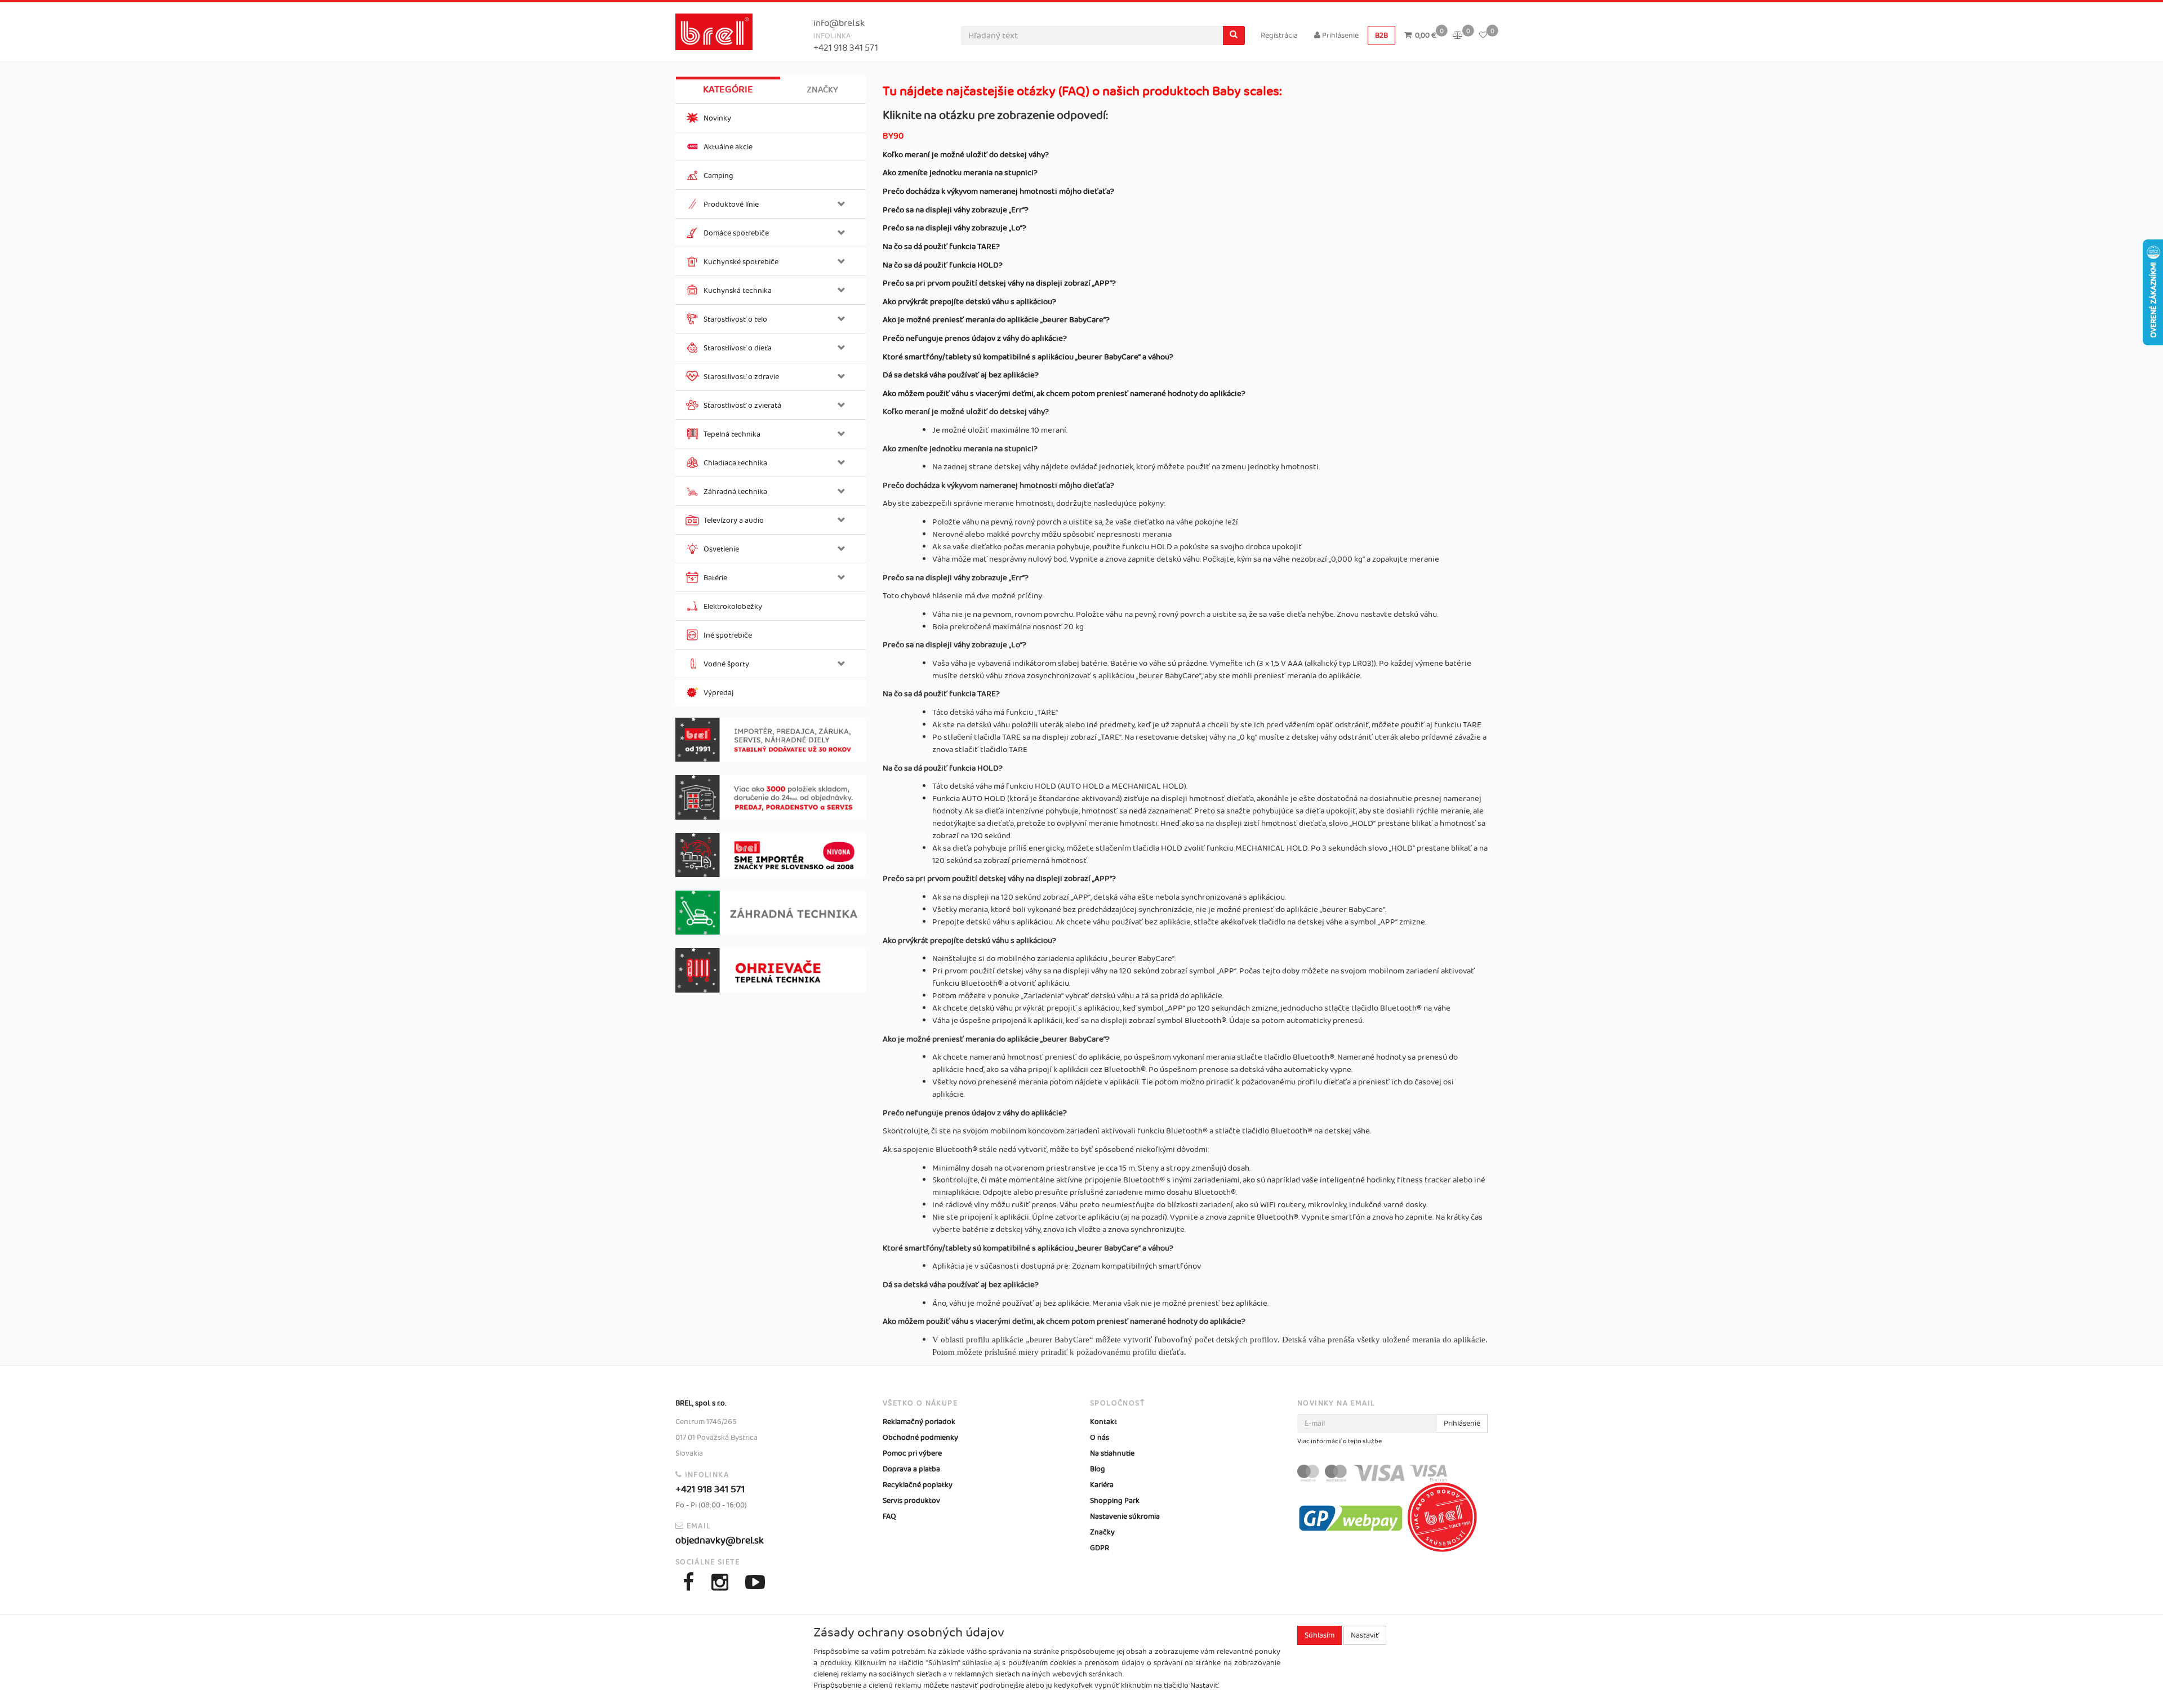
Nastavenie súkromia (1125, 1516)
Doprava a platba (911, 1469)
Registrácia (1279, 35)
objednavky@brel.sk (720, 1541)
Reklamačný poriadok (919, 1422)
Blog (1098, 1469)
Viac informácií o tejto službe (1339, 1442)
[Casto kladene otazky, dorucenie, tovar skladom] (771, 797)
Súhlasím (1319, 1635)
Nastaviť (1365, 1635)
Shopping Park (1115, 1501)
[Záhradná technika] (771, 913)
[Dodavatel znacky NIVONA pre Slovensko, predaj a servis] (771, 855)
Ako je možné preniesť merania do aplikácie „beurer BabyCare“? (996, 320)
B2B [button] (1381, 35)
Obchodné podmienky (920, 1438)
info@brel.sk (839, 23)
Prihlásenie (1339, 35)
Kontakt (1103, 1422)
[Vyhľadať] (1234, 35)
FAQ (889, 1516)
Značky (822, 90)
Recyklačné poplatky (918, 1485)
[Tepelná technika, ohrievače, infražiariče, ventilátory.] (771, 970)
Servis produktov (911, 1501)
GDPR (1100, 1548)
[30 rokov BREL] (771, 740)
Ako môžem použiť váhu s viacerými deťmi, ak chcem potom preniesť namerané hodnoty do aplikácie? (1064, 394)
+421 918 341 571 (846, 48)
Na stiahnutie (1112, 1453)
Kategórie (728, 90)
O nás (1100, 1438)
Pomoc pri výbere (912, 1453)
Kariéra (1102, 1485)
